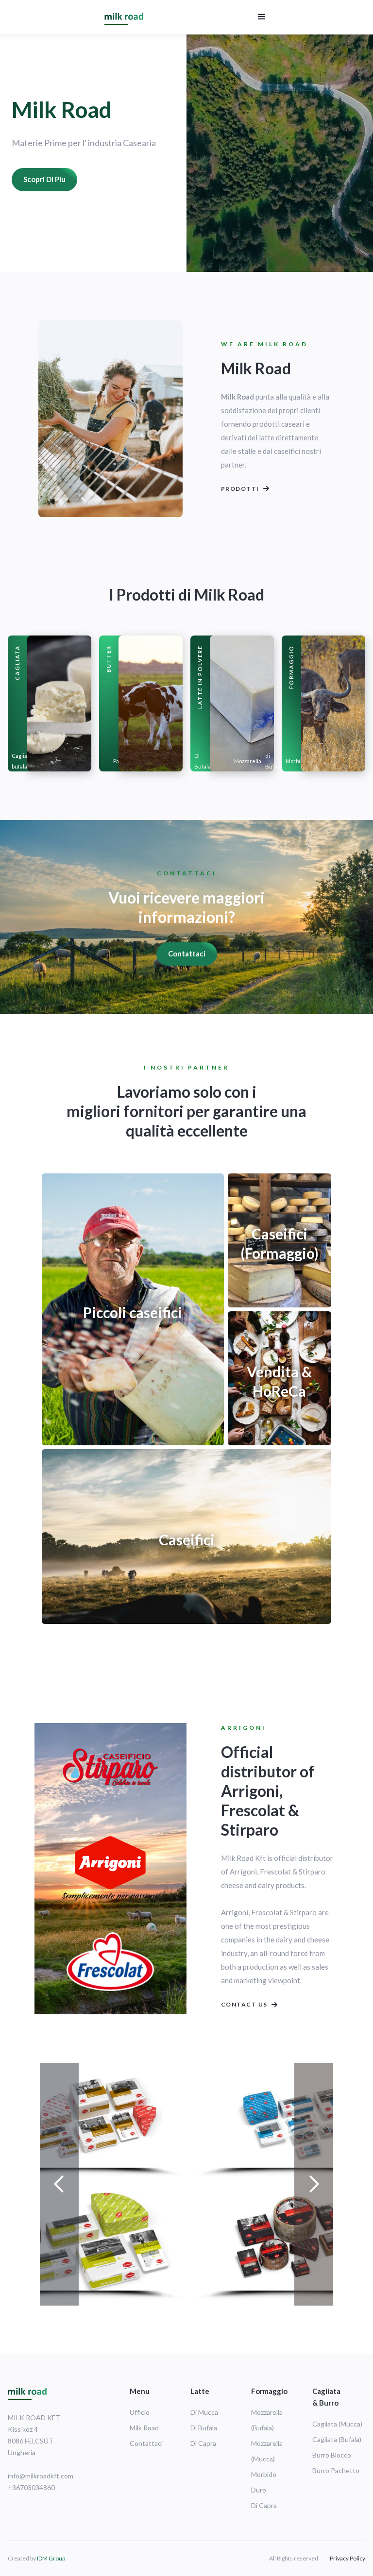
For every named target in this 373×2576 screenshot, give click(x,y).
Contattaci (187, 953)
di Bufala (273, 761)
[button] (262, 17)
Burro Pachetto (336, 2470)
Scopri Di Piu (44, 179)
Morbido (296, 761)
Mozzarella (248, 761)
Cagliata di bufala (25, 761)
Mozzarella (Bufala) (267, 2420)
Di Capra (203, 2443)
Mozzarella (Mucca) (267, 2451)
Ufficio (140, 2412)
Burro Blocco (332, 2455)
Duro (259, 2490)
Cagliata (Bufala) (337, 2439)
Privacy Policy (348, 2558)
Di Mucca (204, 2412)
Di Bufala (203, 761)
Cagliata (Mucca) (337, 2424)
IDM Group (51, 2558)
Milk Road (144, 2428)
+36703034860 (31, 2487)
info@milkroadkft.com (41, 2476)
